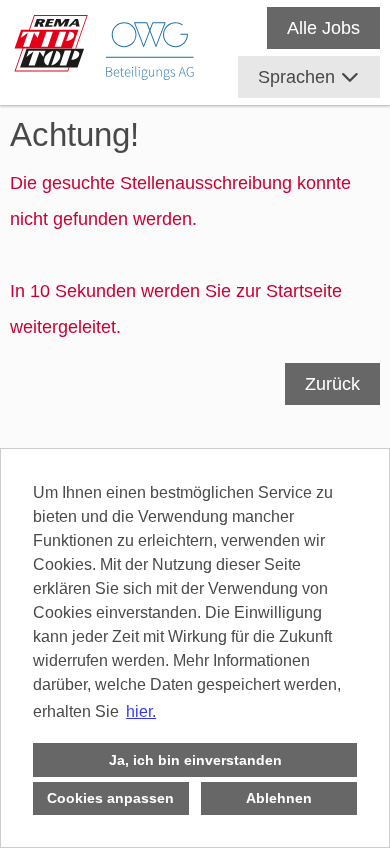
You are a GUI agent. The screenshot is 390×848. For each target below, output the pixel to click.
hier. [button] (141, 711)
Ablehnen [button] (279, 798)
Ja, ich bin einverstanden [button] (195, 760)
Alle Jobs (323, 28)
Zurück (332, 384)
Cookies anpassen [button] (110, 798)
